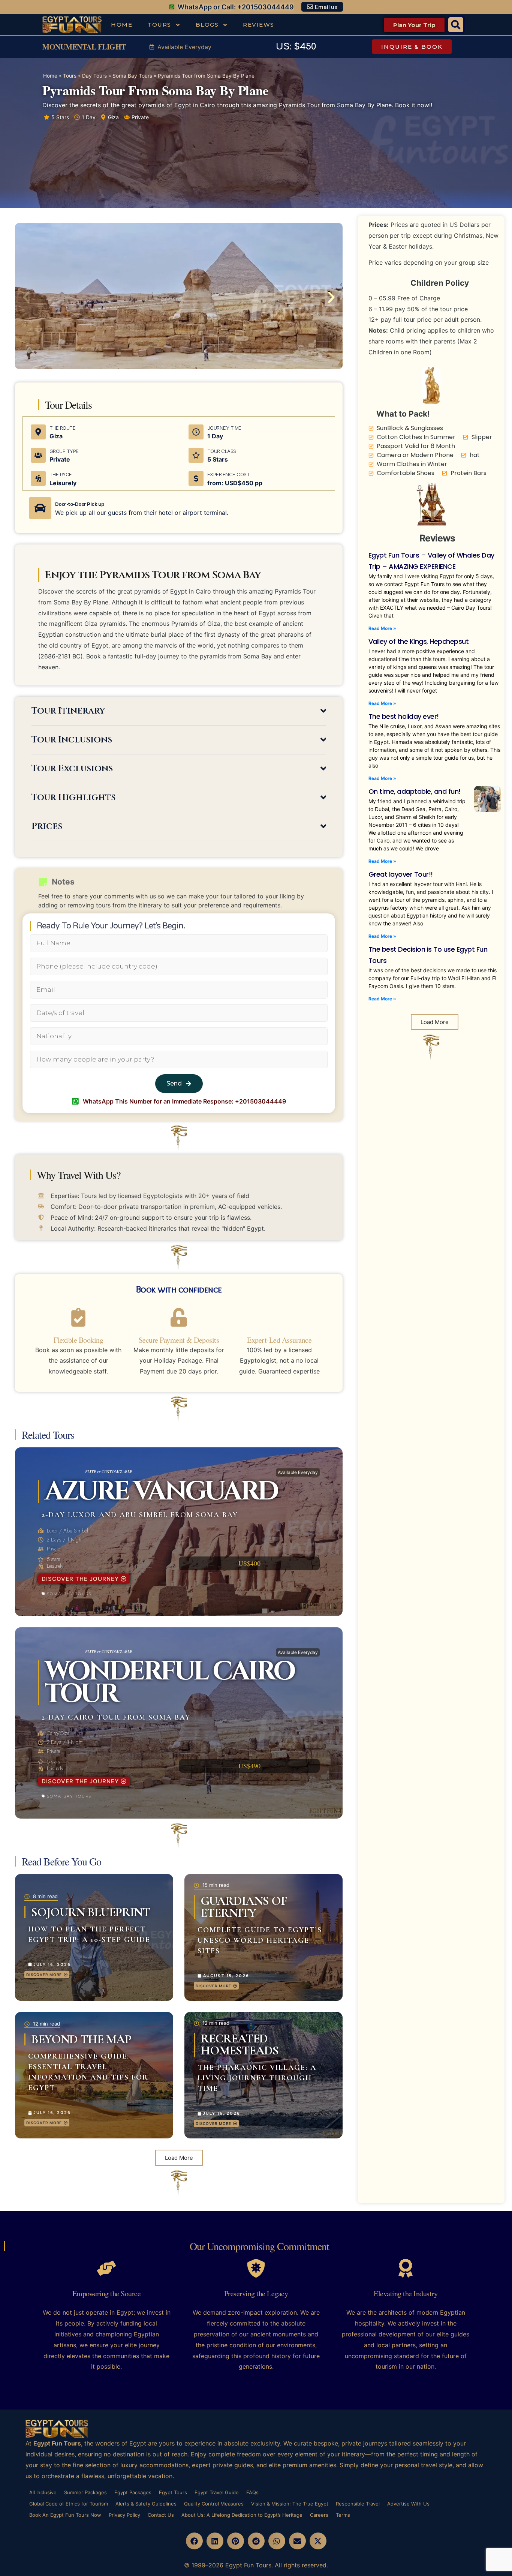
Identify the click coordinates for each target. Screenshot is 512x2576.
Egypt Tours (173, 2492)
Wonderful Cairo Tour (169, 1683)
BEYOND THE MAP (81, 2039)
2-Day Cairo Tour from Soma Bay (116, 1717)
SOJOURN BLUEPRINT (91, 1912)
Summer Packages (85, 2492)
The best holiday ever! (404, 716)
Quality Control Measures (214, 2504)
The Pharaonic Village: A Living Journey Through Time (257, 2078)
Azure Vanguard (161, 1492)
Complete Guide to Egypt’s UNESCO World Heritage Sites (260, 1940)
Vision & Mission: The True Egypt (290, 2504)
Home (122, 25)
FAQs (252, 2492)
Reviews (259, 25)
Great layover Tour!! (401, 874)
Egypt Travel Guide (217, 2492)
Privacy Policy (124, 2515)
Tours (159, 25)
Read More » (382, 628)
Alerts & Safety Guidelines (146, 2504)
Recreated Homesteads (240, 2044)
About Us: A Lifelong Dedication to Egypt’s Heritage (242, 2515)
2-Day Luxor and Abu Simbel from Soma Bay (140, 1515)
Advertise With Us (408, 2504)
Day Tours (94, 76)
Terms (343, 2515)
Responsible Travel (358, 2504)
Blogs (207, 25)
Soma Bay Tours (132, 76)
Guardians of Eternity (244, 1907)
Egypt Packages (133, 2492)
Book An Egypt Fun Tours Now (65, 2515)
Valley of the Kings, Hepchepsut (419, 641)
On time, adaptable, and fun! (415, 791)
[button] (456, 25)
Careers (319, 2515)
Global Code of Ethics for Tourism (69, 2504)
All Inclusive (43, 2492)
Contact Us (161, 2515)
